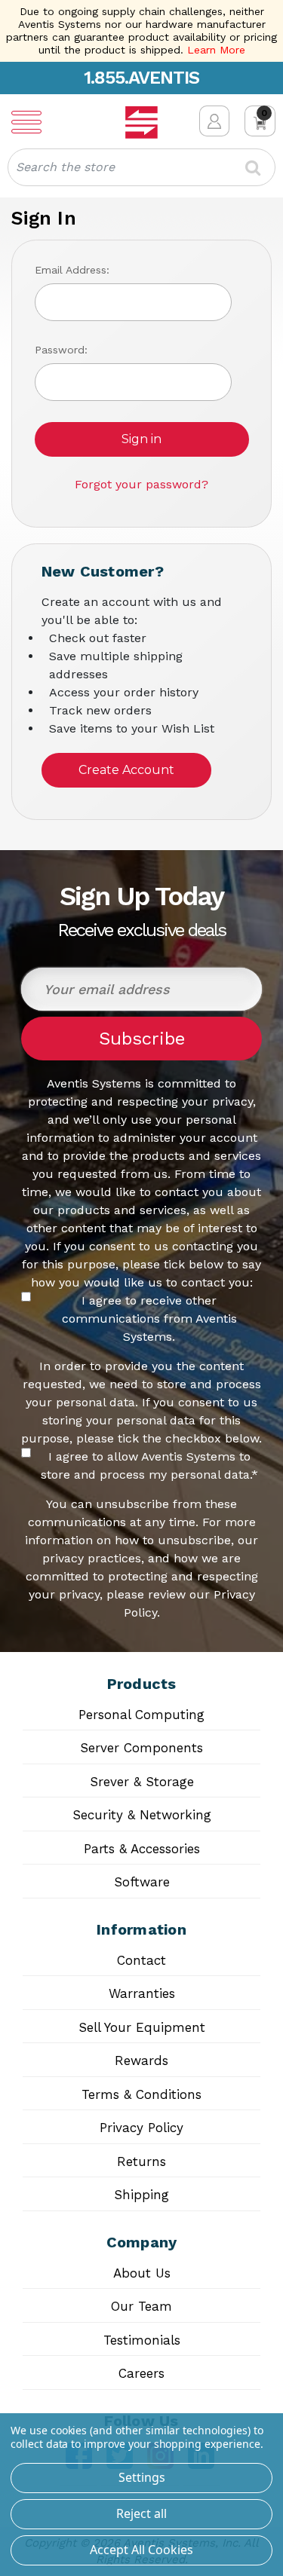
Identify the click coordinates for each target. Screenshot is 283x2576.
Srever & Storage (142, 1782)
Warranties (142, 1993)
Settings (142, 2477)
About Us (142, 2273)
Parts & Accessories (142, 1849)
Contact (141, 1960)
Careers (141, 2373)
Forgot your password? (141, 484)
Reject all (141, 2513)
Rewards (141, 2060)
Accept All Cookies (141, 2550)
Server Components (141, 1748)
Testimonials (142, 2340)
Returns (141, 2161)
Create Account (126, 770)
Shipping (141, 2195)
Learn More (216, 50)
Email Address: (72, 270)
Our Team (141, 2306)
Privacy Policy (141, 2128)
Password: (61, 350)
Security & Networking (142, 1815)
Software (142, 1882)
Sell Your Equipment (142, 2027)
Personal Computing (141, 1715)
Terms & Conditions (141, 2094)
